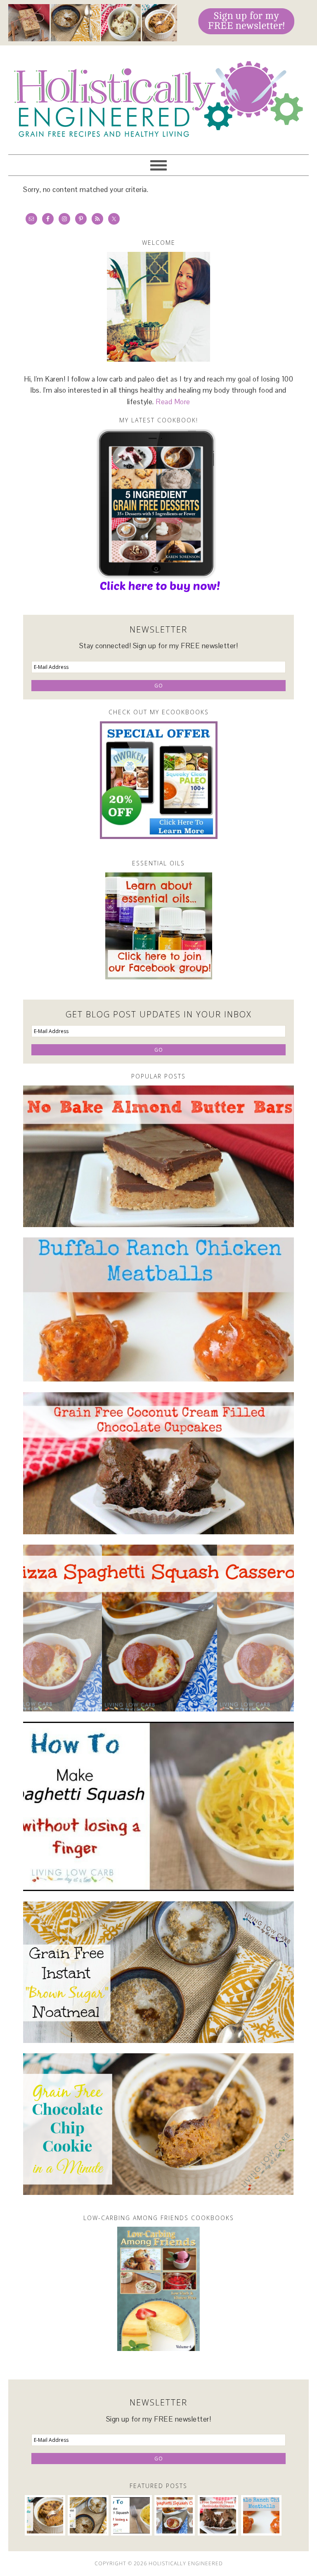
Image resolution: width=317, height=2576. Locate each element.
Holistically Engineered (158, 96)
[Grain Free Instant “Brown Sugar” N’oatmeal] (158, 1972)
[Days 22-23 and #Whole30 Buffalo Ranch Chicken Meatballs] (158, 1310)
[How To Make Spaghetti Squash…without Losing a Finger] (158, 1806)
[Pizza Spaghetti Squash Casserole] (158, 1628)
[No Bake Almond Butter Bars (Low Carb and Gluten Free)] (158, 1156)
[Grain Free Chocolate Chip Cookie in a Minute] (158, 2124)
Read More (173, 402)
